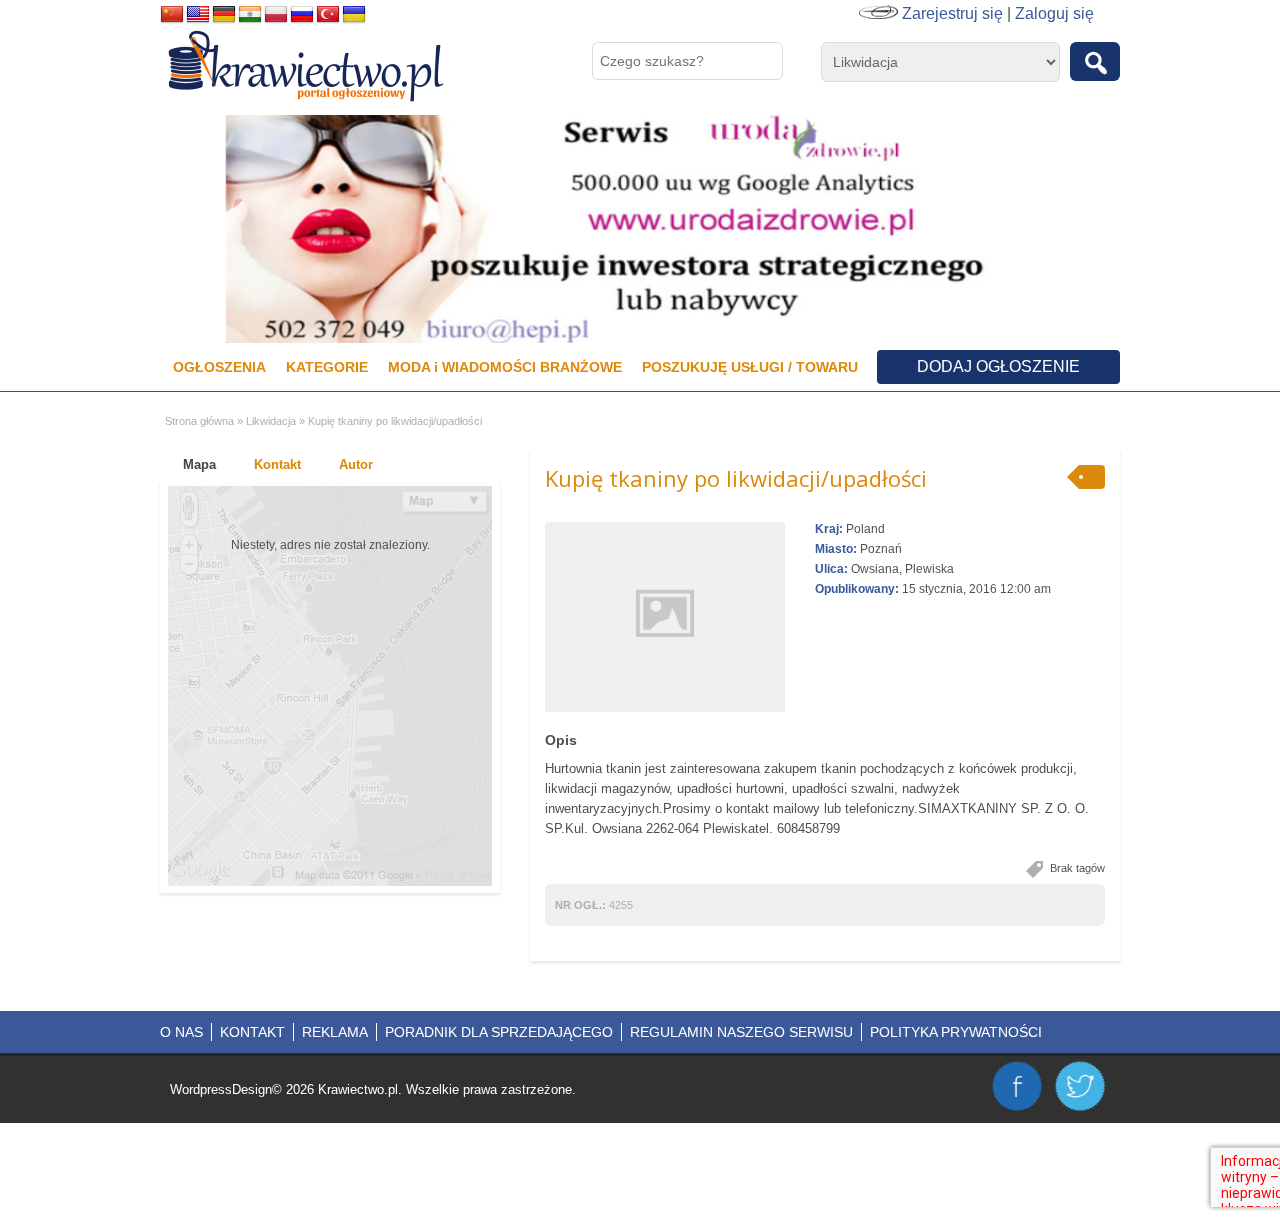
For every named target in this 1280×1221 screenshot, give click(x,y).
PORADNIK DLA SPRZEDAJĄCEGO (499, 1032)
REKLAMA (335, 1032)
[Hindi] (250, 15)
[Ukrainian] (354, 15)
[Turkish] (328, 15)
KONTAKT (252, 1032)
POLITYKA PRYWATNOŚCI (956, 1032)
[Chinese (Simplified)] (172, 15)
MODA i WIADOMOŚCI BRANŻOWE (505, 367)
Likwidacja (271, 421)
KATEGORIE (327, 367)
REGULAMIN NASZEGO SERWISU (741, 1032)
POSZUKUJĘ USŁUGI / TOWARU (750, 367)
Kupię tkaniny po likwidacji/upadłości (736, 478)
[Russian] (302, 15)
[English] (198, 15)
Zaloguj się (1054, 13)
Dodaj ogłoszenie (998, 366)
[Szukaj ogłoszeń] (1095, 61)
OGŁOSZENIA (219, 367)
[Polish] (276, 15)
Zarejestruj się (952, 13)
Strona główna (199, 421)
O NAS (181, 1032)
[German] (224, 15)
